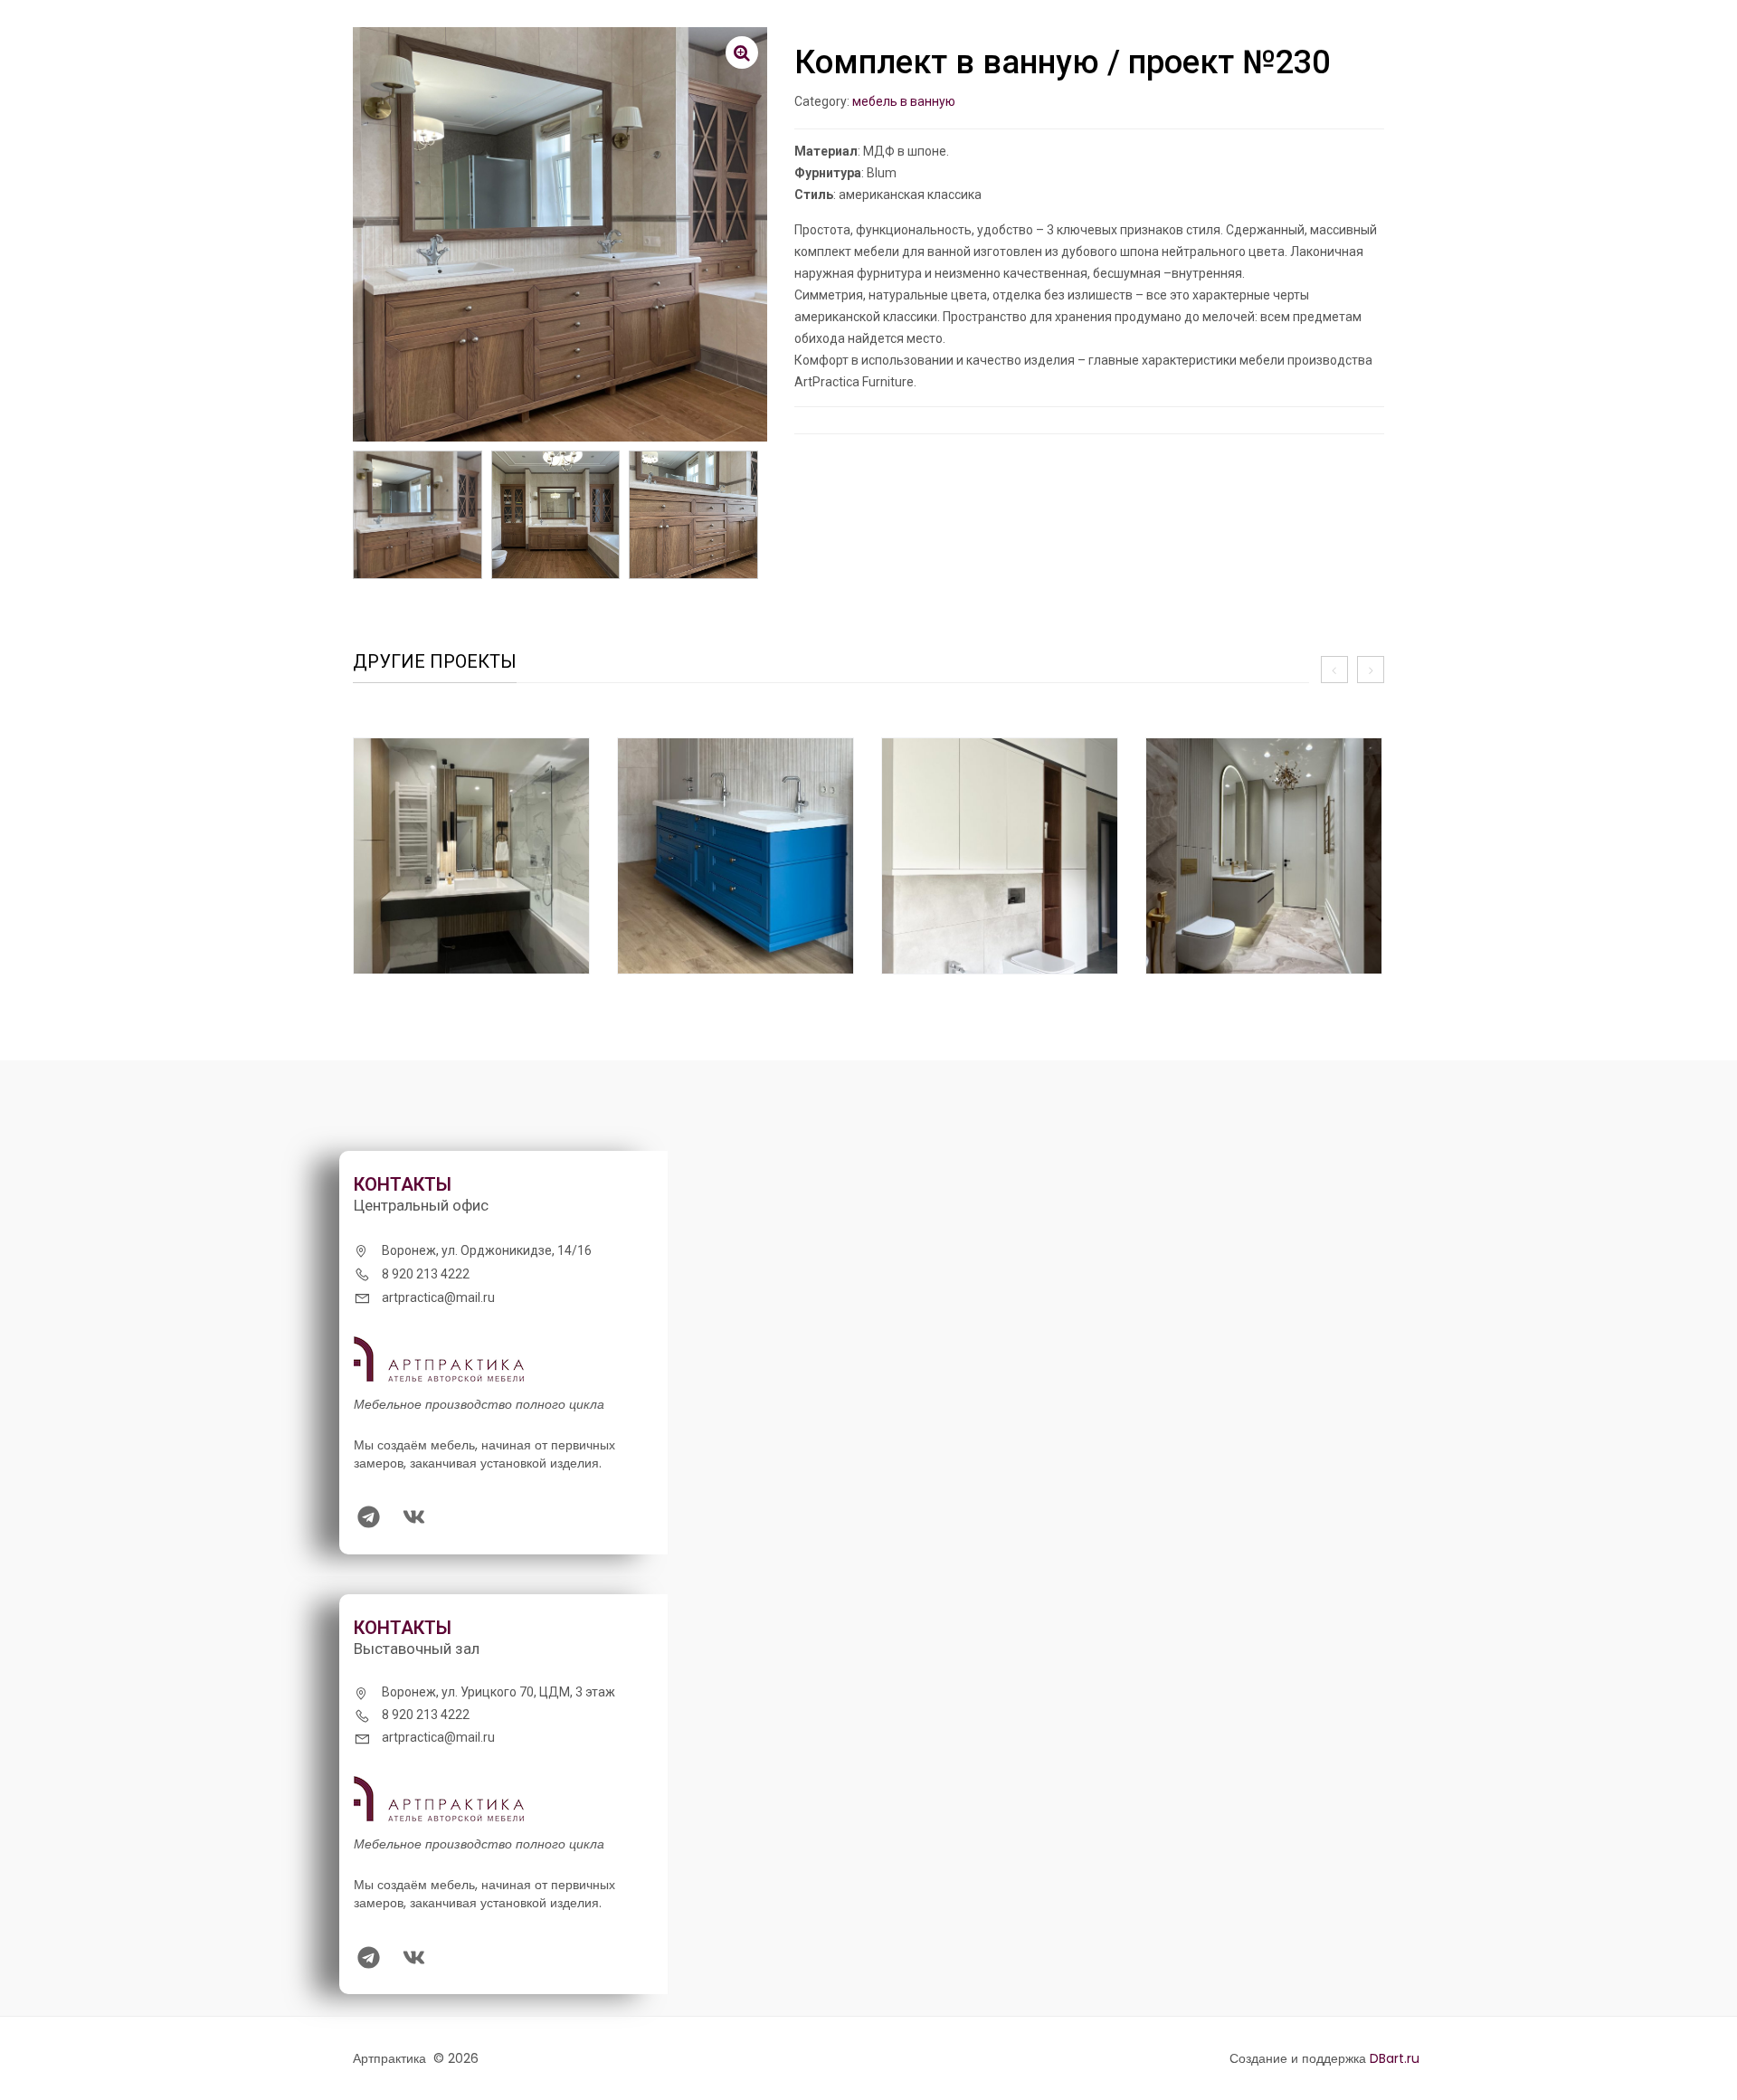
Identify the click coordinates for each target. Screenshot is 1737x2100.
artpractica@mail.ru (438, 1297)
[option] (471, 867)
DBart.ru (1395, 2058)
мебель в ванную (904, 101)
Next (758, 524)
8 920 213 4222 (426, 1274)
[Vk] (413, 1517)
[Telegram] (368, 1517)
